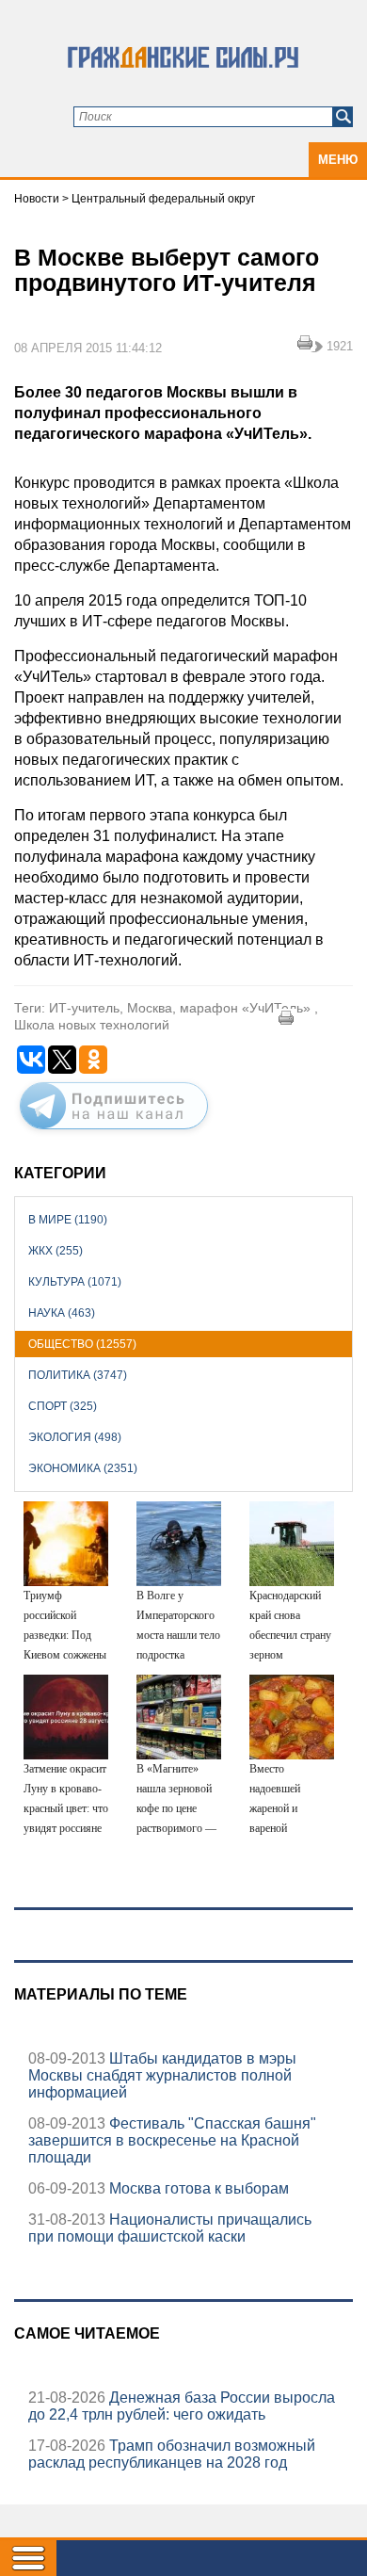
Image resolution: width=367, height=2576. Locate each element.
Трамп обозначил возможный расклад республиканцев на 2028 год (172, 2454)
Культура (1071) (75, 1282)
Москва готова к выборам (197, 2188)
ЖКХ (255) (56, 1251)
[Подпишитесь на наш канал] (114, 1133)
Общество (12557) (82, 1344)
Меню (338, 160)
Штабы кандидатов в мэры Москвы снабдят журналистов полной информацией (162, 2075)
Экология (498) (75, 1437)
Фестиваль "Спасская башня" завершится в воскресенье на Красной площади (172, 2140)
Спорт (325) (63, 1406)
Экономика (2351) (83, 1468)
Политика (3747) (78, 1375)
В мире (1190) (68, 1220)
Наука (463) (62, 1313)
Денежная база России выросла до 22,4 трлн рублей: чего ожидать (182, 2406)
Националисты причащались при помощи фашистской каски (170, 2228)
